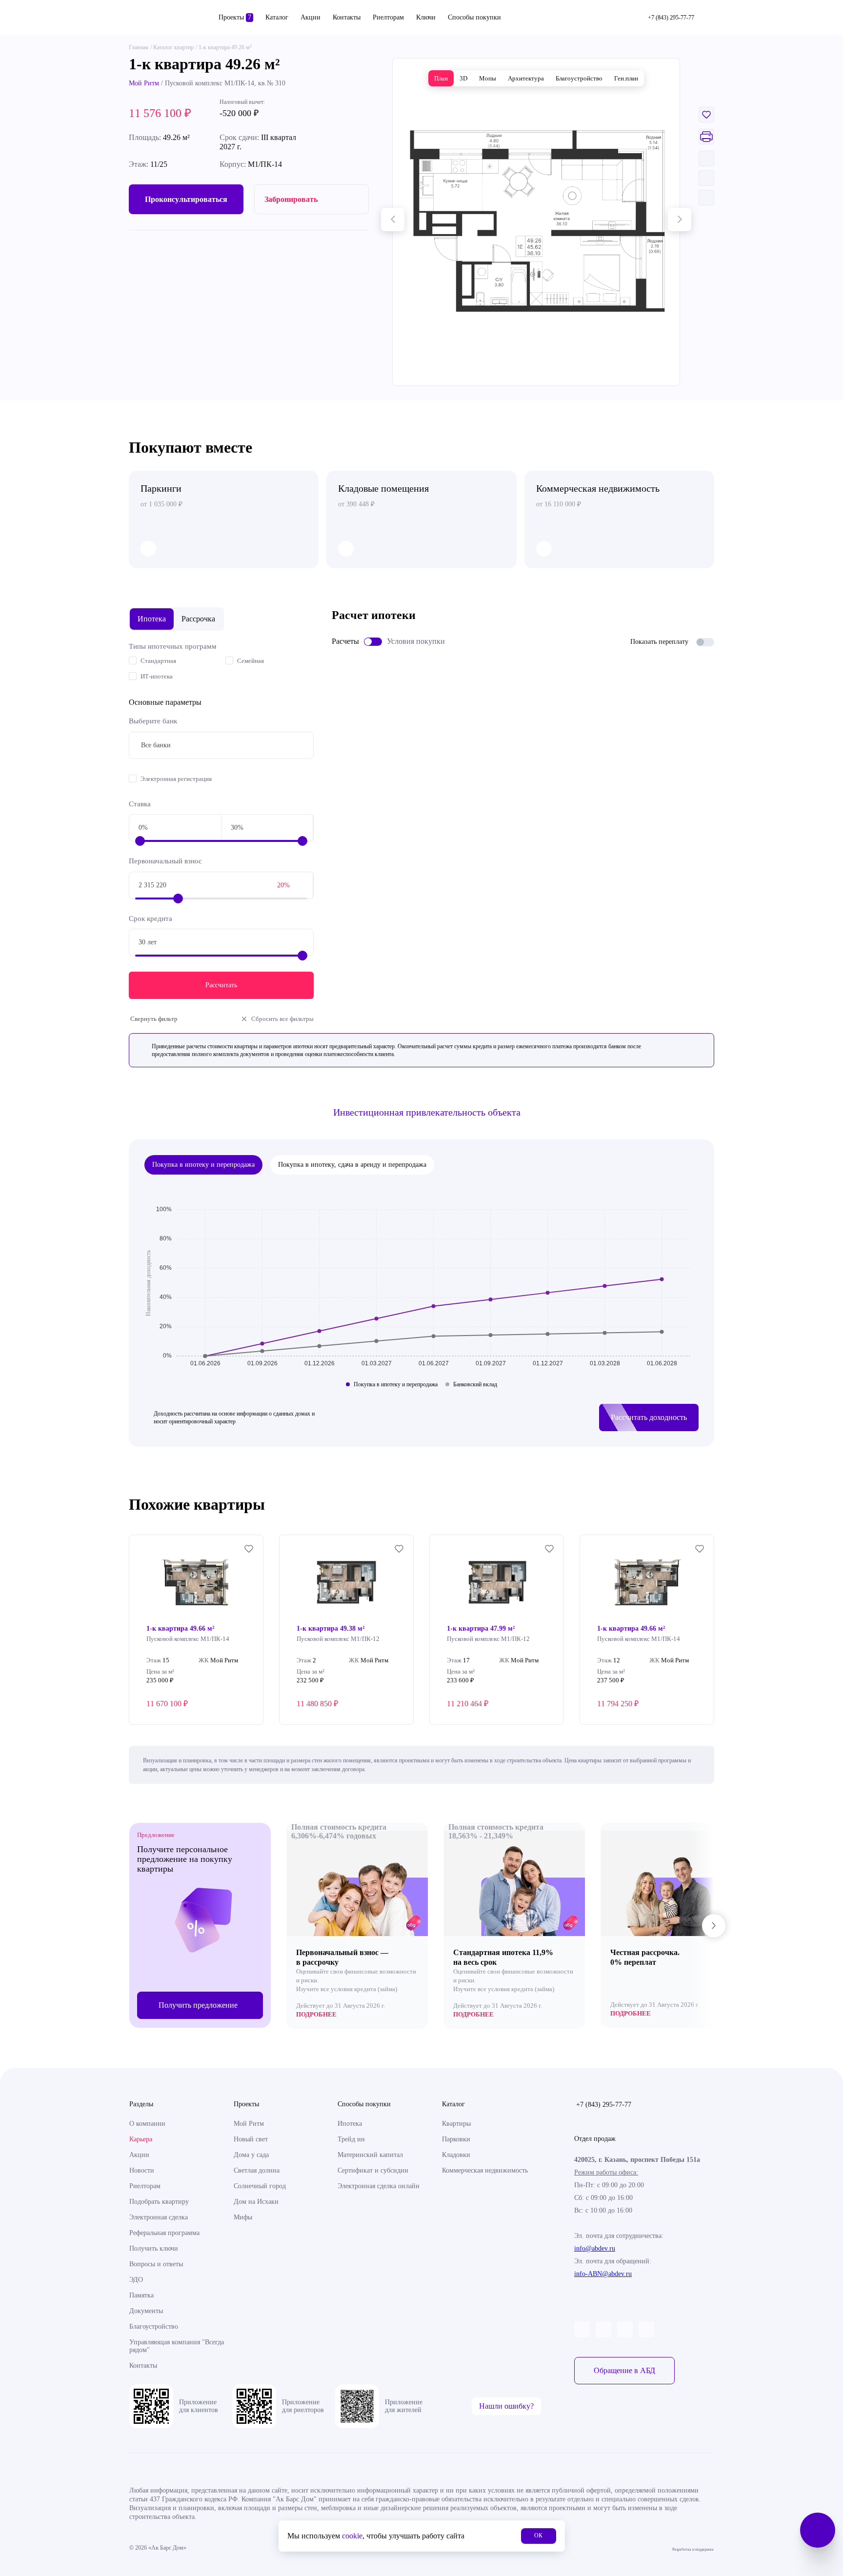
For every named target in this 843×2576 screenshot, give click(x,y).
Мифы (243, 2217)
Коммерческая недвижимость (485, 2170)
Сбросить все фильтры (282, 1019)
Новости (142, 2170)
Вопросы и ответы (156, 2264)
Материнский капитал (370, 2155)
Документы (146, 2311)
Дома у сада (251, 2155)
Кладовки (456, 2155)
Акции (311, 17)
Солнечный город (260, 2186)
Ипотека (350, 2124)
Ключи (426, 17)
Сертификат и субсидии (373, 2170)
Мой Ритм (144, 83)
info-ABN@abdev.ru (603, 2274)
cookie (352, 2536)
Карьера (141, 2139)
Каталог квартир (173, 47)
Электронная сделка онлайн (379, 2186)
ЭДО (136, 2280)
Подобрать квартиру (159, 2202)
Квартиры (456, 2124)
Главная (139, 47)
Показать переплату (659, 642)
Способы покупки (474, 17)
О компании (147, 2124)
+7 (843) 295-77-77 (604, 2105)
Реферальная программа (164, 2233)
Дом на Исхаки (256, 2202)
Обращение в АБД (624, 2370)
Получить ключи (154, 2248)
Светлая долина (257, 2170)
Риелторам (388, 17)
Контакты (347, 17)
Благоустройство (154, 2326)
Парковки (456, 2139)
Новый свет (251, 2139)
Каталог (277, 17)
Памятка (141, 2295)
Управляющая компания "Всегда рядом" (177, 2346)
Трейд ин (351, 2139)
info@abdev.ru (595, 2248)
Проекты (235, 17)
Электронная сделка (159, 2217)
